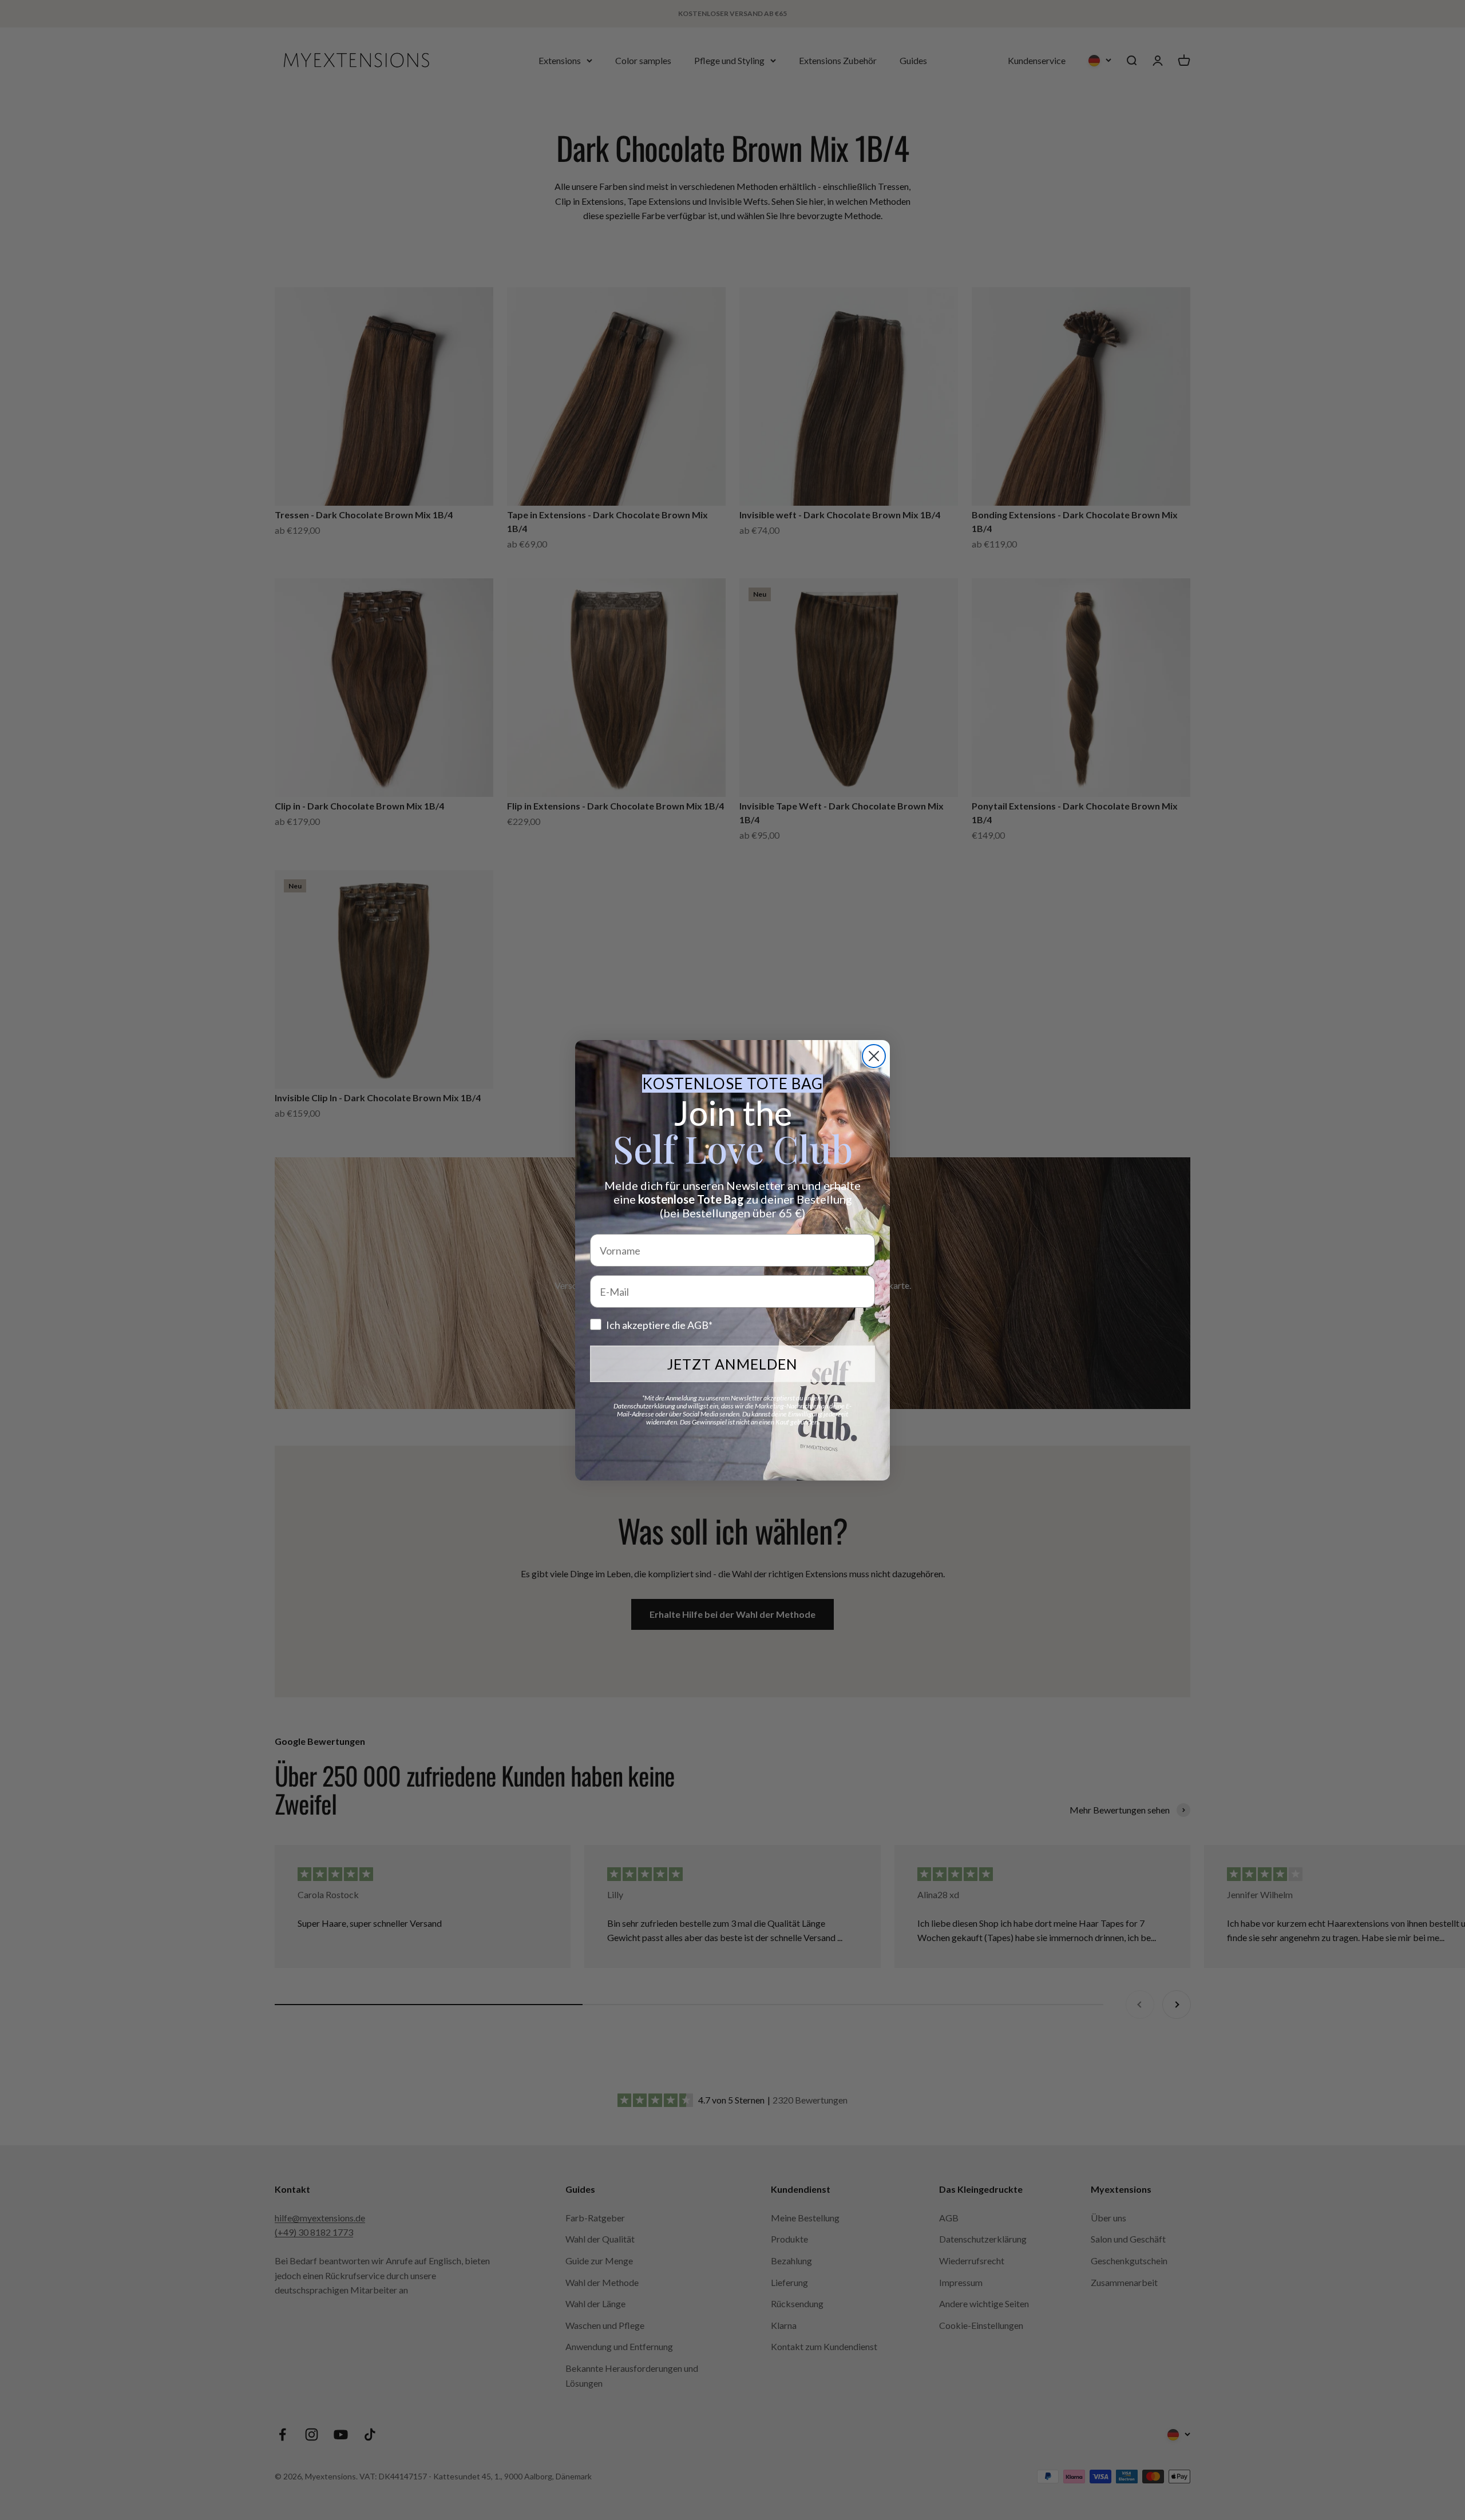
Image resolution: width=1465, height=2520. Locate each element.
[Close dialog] (874, 1056)
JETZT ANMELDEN (732, 1364)
